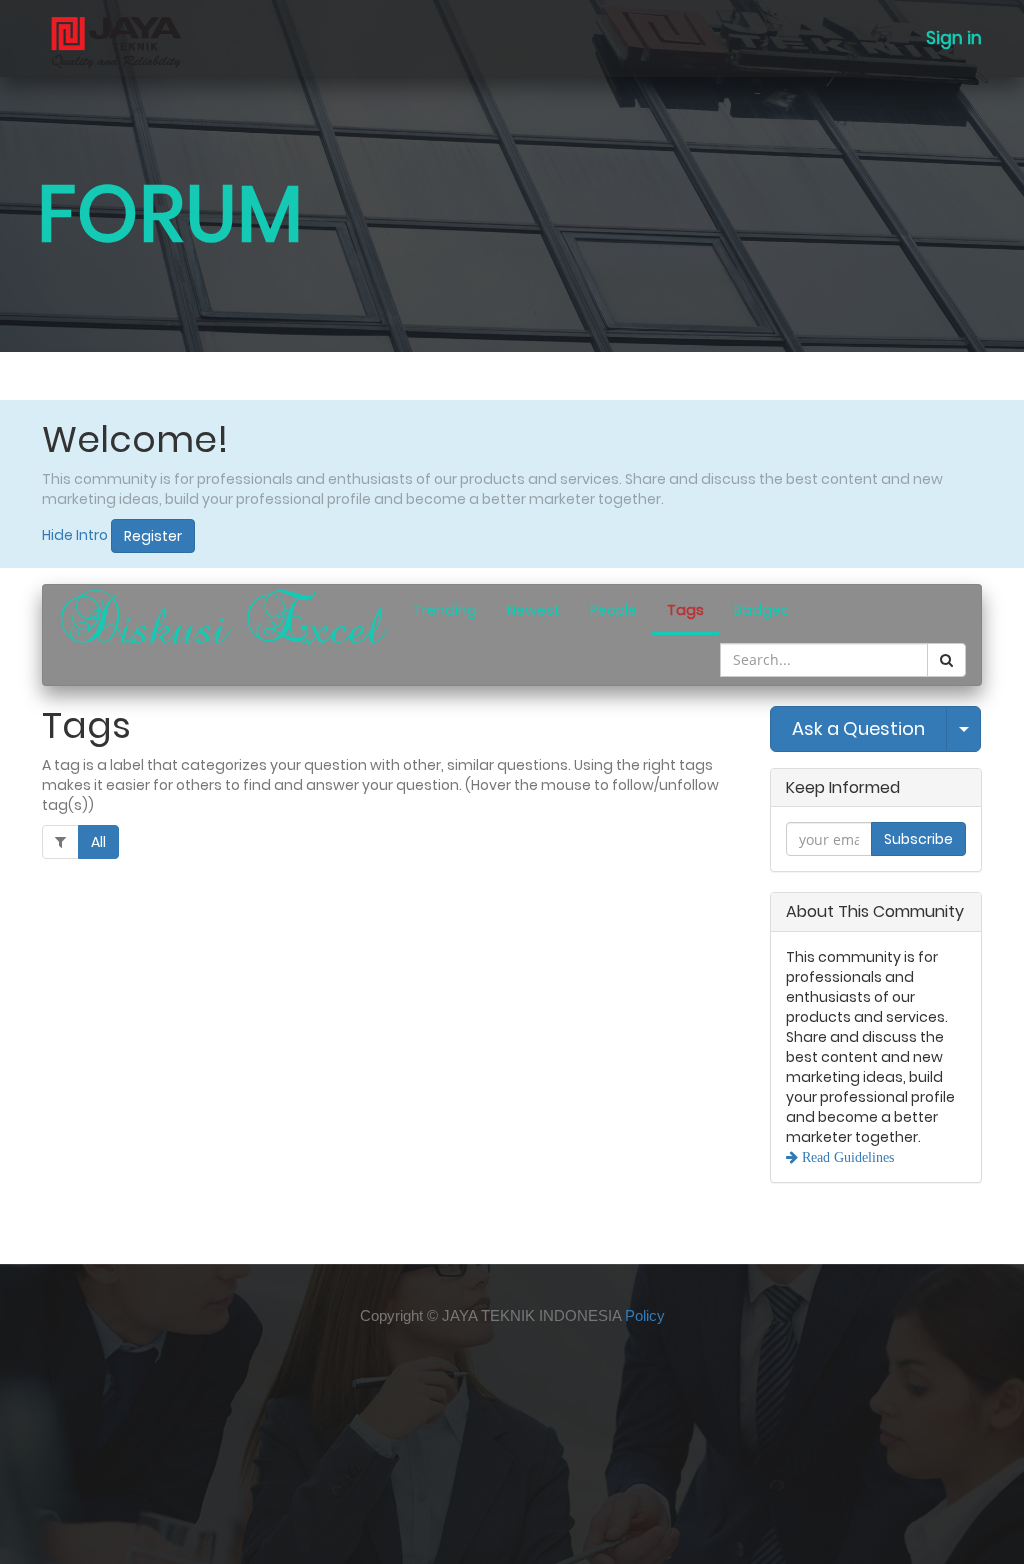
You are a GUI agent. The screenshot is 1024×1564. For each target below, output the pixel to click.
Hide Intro (75, 535)
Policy (645, 1315)
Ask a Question (858, 728)
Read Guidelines (846, 1157)
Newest (533, 610)
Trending (445, 610)
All (98, 842)
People (613, 610)
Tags (685, 610)
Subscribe (918, 839)
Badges (761, 610)
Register (153, 536)
